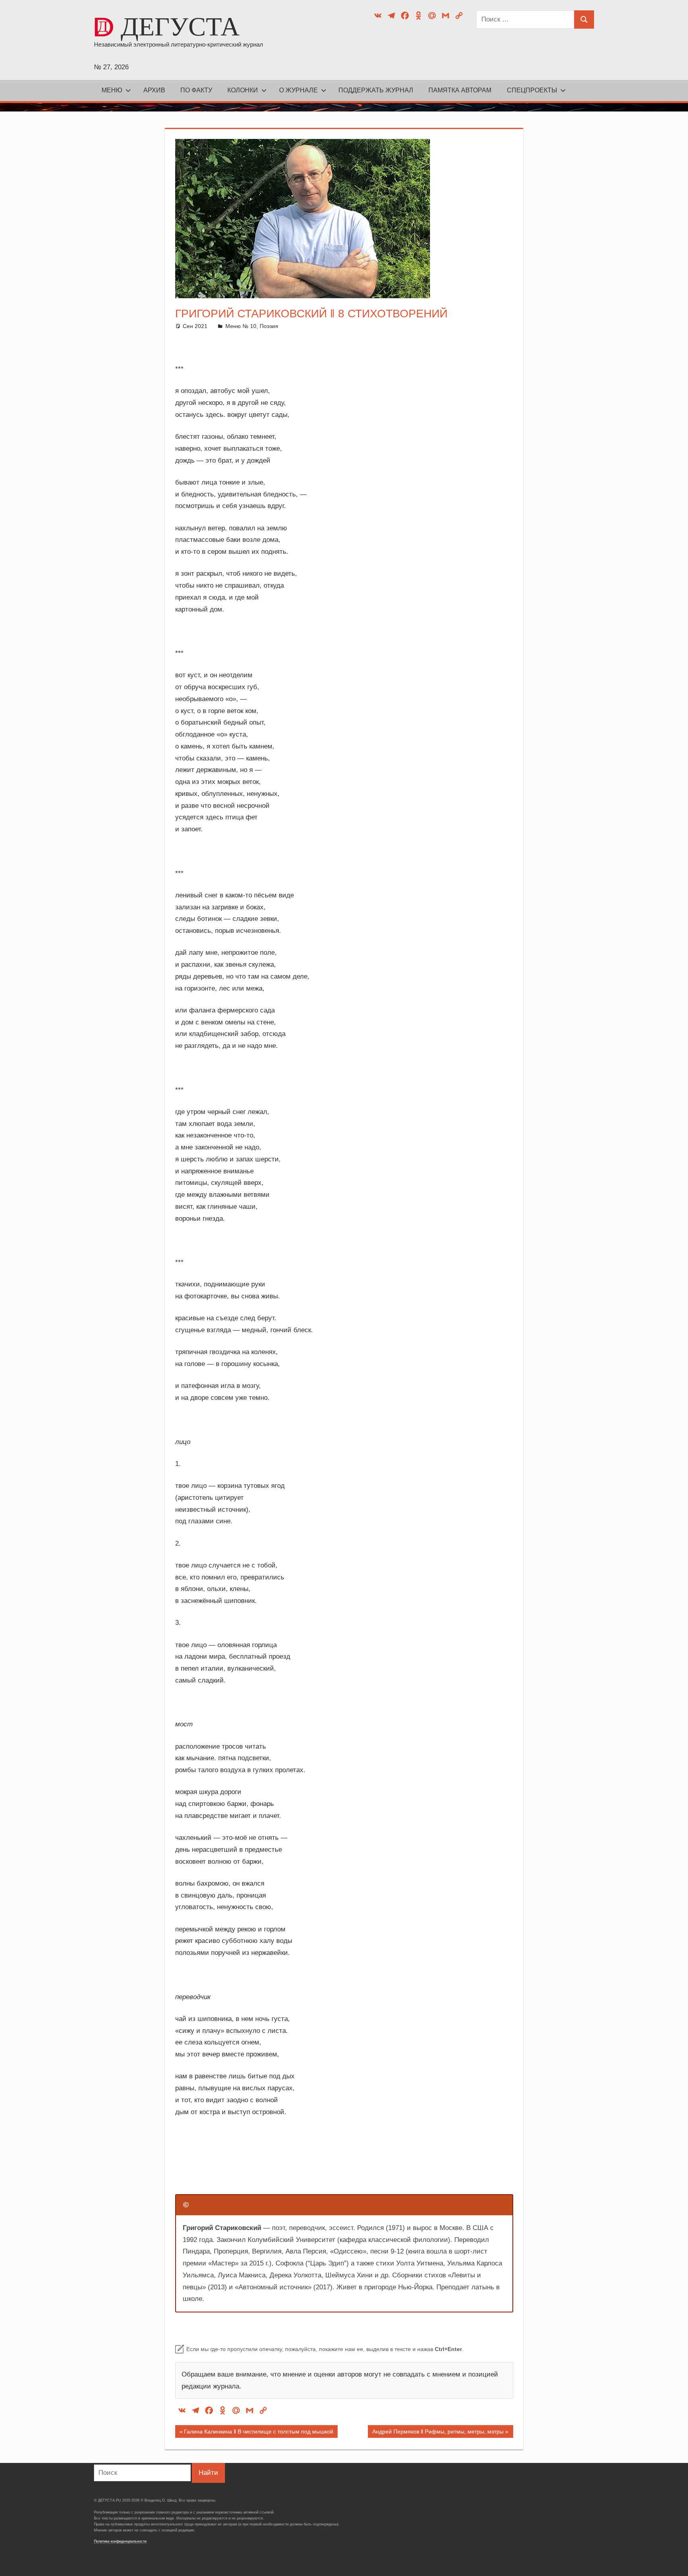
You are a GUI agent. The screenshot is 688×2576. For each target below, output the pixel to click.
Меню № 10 (241, 326)
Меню (112, 90)
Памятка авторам (460, 90)
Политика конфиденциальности (120, 2541)
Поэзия (269, 326)
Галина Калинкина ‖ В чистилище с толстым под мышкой (258, 2433)
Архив (154, 90)
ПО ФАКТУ (196, 90)
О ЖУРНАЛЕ (298, 90)
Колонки (243, 90)
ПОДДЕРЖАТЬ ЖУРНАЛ (376, 90)
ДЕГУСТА (180, 26)
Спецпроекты (532, 90)
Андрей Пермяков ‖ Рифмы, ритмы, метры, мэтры (438, 2433)
